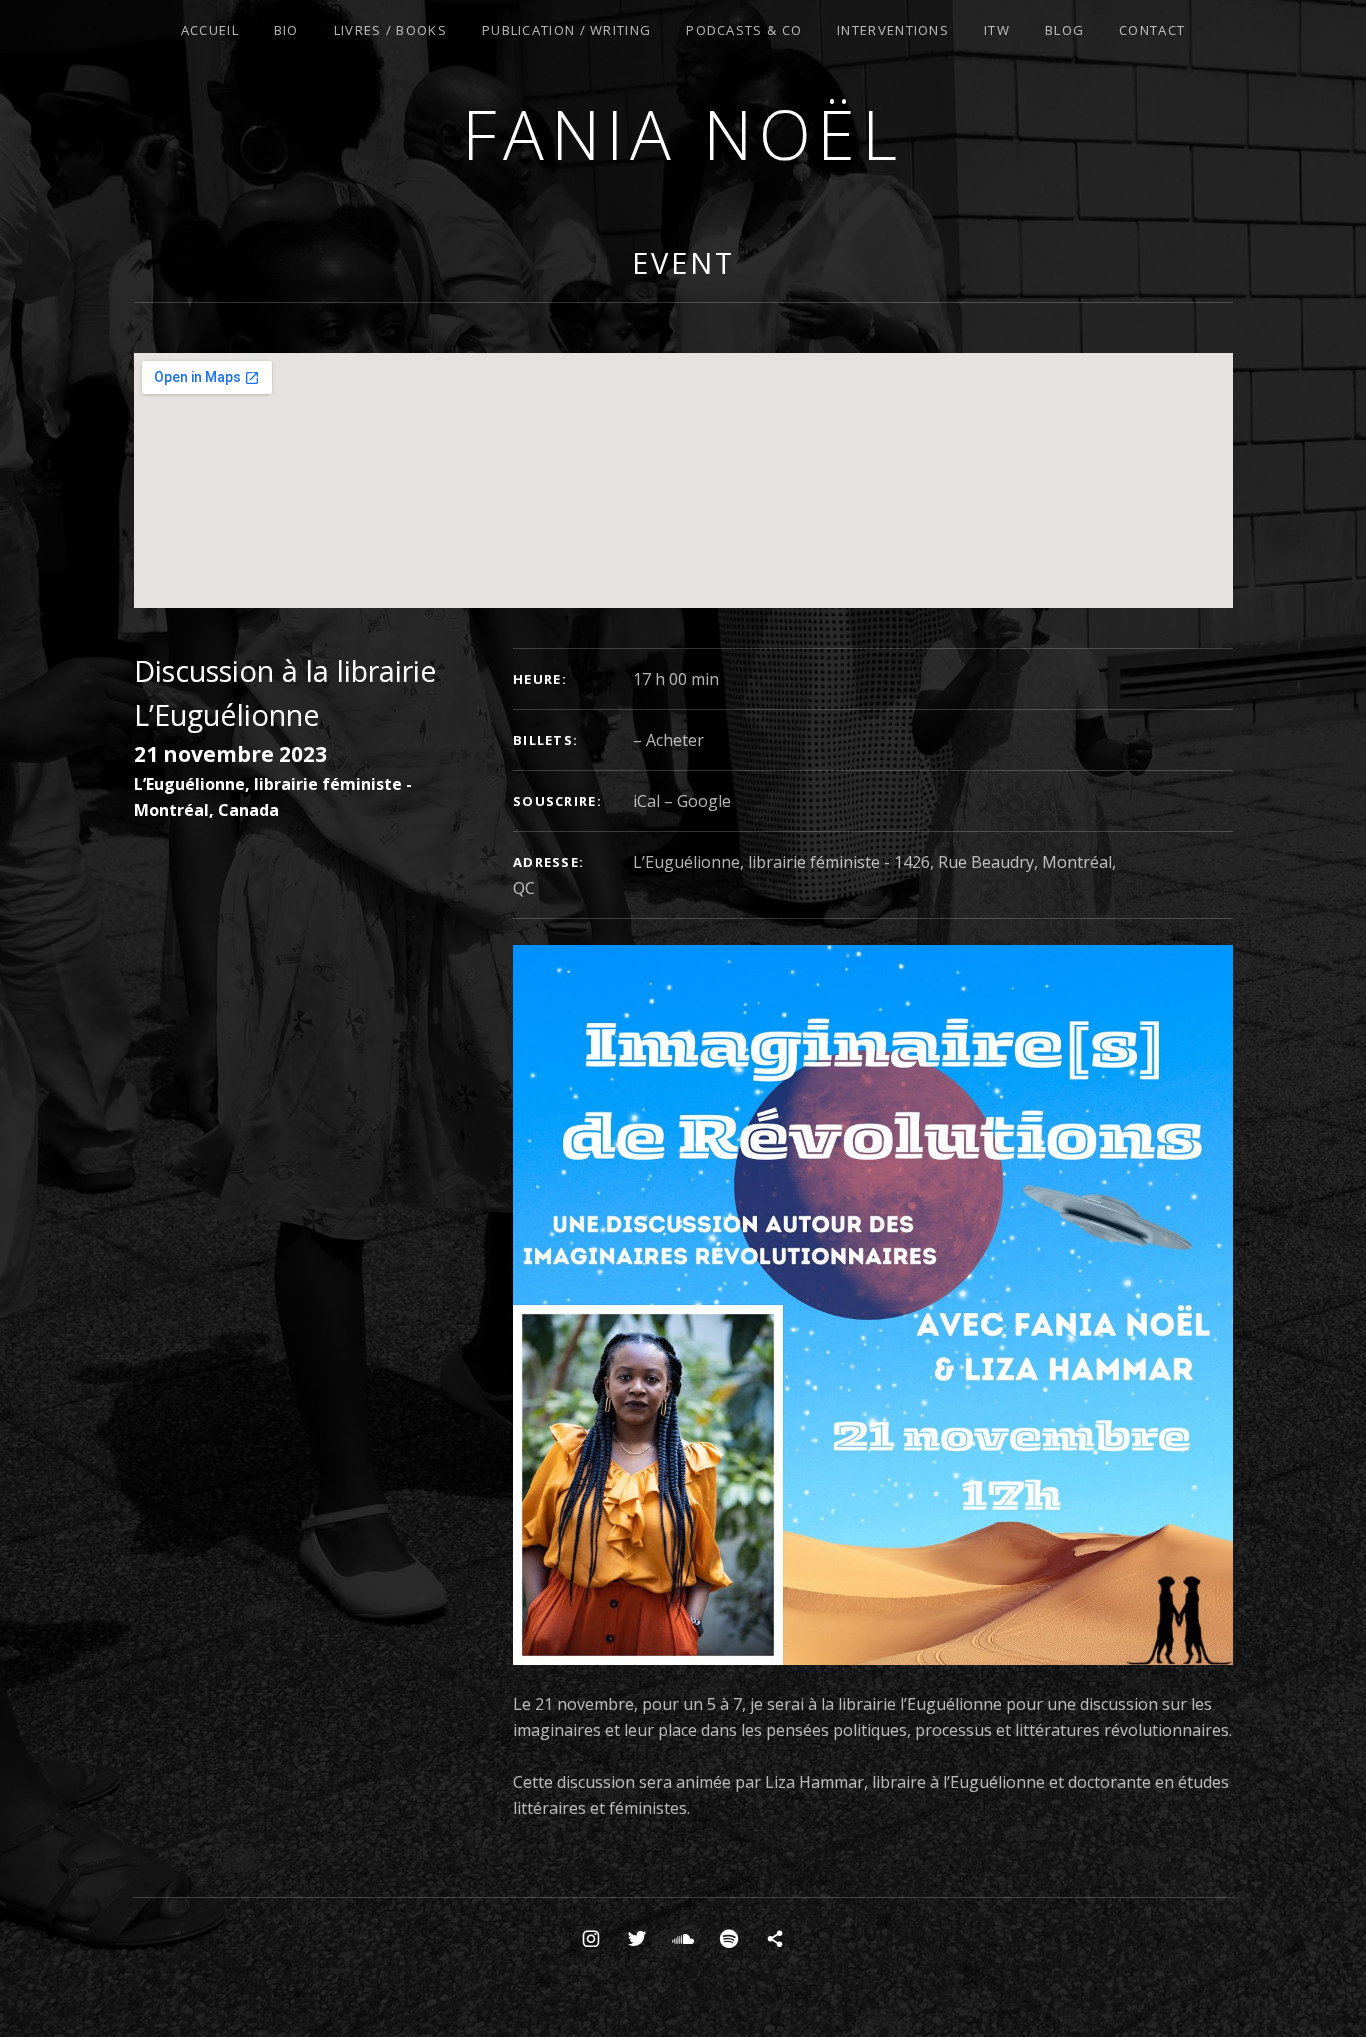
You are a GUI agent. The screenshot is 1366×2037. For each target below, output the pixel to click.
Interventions (893, 30)
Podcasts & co (744, 30)
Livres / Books (390, 30)
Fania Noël (683, 133)
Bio (286, 30)
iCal (646, 801)
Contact (1152, 30)
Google (704, 801)
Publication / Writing (566, 30)
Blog (1064, 30)
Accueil (210, 30)
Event (683, 262)
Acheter (675, 740)
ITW (997, 30)
